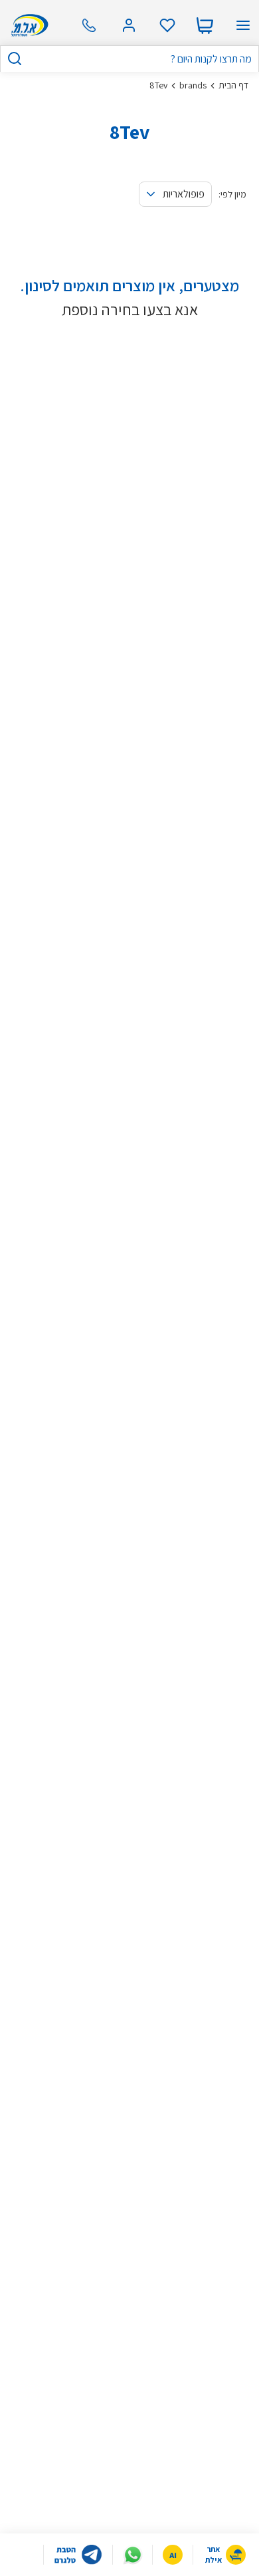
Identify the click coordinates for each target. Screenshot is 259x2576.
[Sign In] (129, 25)
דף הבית (233, 85)
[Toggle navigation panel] (243, 25)
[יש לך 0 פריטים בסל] (205, 25)
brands (193, 85)
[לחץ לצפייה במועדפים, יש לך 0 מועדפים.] (167, 25)
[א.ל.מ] (28, 25)
